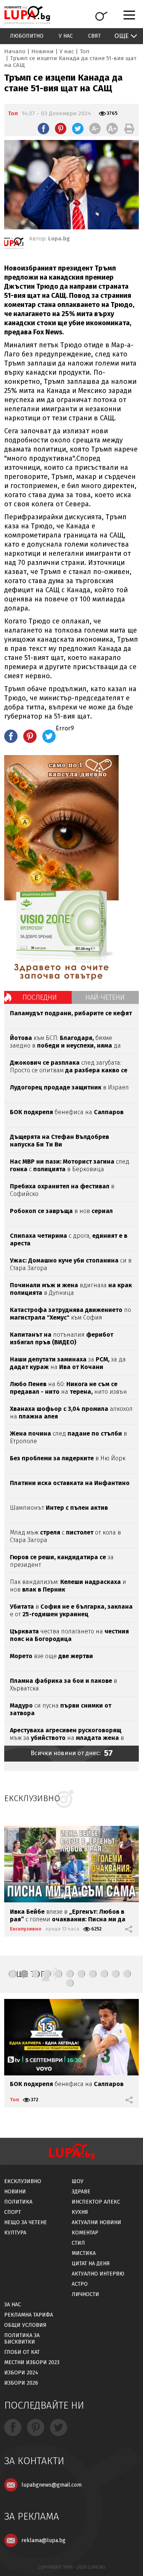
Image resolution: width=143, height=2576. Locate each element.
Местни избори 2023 (32, 2362)
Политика (18, 2202)
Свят (94, 36)
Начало (15, 51)
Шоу (78, 2181)
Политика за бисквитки (22, 2339)
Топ (85, 51)
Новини (43, 51)
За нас (13, 2305)
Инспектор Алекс (96, 2202)
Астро (80, 2284)
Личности (85, 2294)
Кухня (80, 2212)
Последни (40, 997)
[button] (13, 1974)
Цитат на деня (91, 2264)
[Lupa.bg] (14, 245)
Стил (78, 2243)
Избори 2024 (21, 2373)
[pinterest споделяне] (61, 129)
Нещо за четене (26, 2222)
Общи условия (25, 2325)
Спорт (13, 2212)
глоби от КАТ (22, 2352)
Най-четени (105, 997)
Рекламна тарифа (29, 2315)
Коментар (85, 2233)
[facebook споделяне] (43, 129)
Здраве (81, 2192)
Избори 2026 (21, 2383)
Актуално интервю (98, 2274)
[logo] (27, 15)
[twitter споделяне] (78, 129)
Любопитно (27, 36)
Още (121, 36)
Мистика (84, 2253)
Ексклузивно (26, 1929)
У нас (66, 36)
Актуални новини (96, 2222)
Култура (15, 2233)
